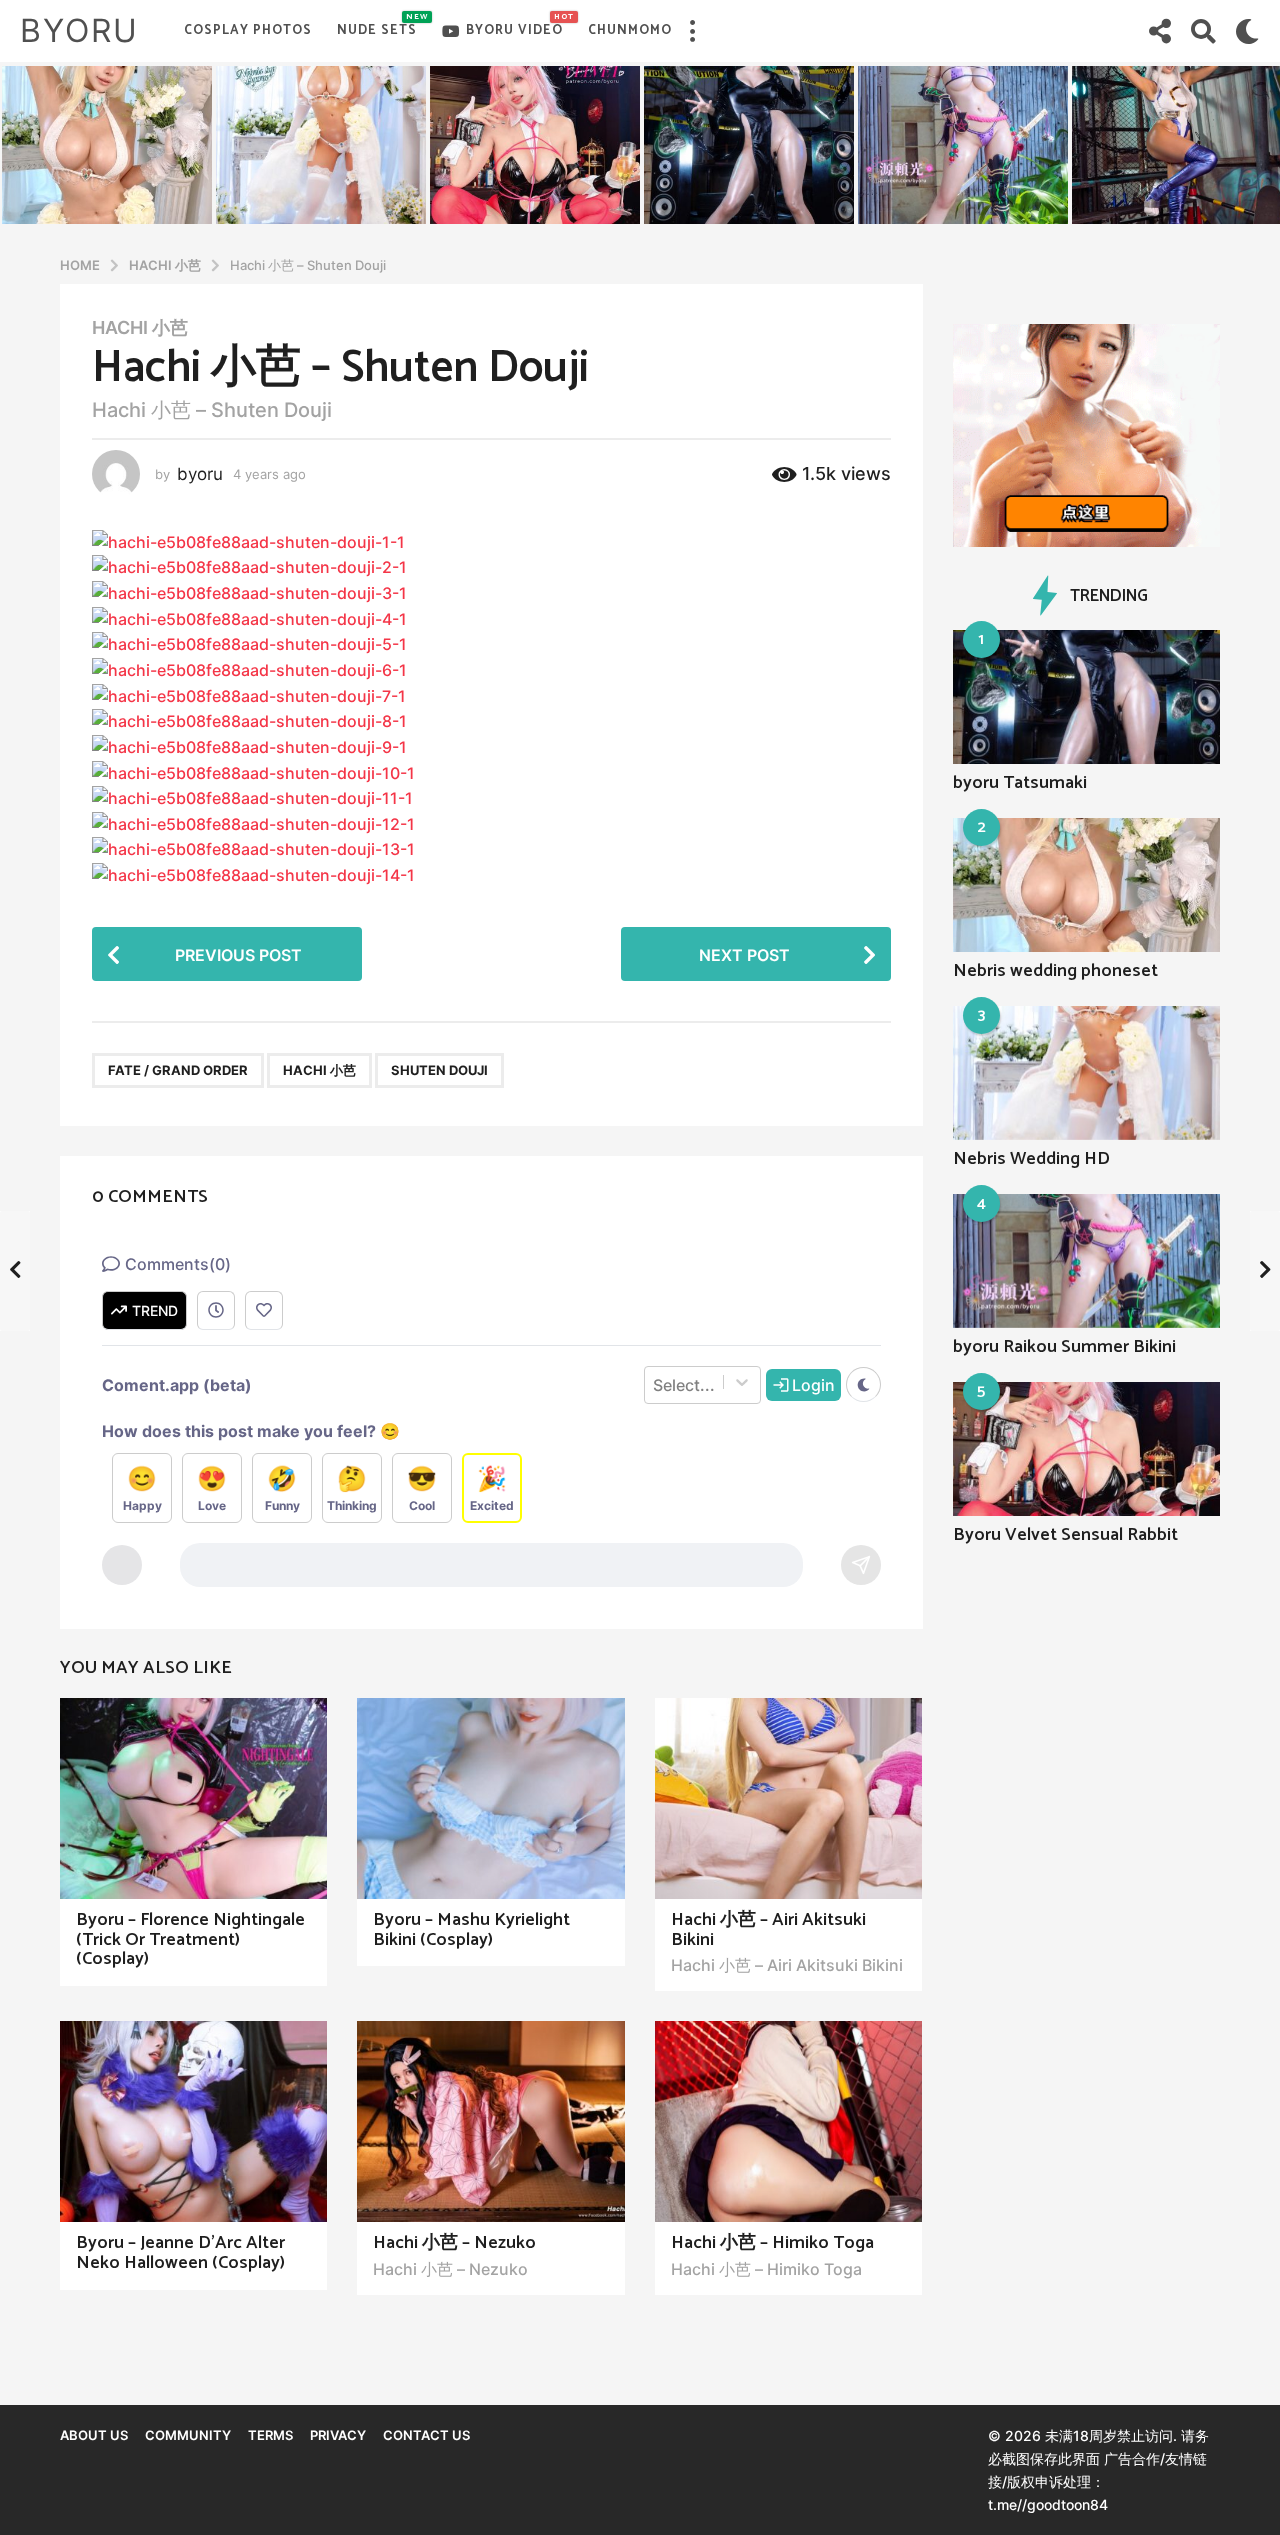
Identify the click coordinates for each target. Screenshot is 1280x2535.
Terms (270, 2435)
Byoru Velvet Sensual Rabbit (1065, 1535)
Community (188, 2435)
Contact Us (426, 2435)
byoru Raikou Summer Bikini (1064, 1347)
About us (94, 2435)
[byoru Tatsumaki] (1087, 697)
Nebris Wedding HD (1031, 1159)
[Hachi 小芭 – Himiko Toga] (788, 2121)
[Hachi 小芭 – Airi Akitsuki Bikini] (788, 1798)
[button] (692, 31)
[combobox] (655, 1396)
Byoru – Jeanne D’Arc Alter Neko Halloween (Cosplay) (180, 2253)
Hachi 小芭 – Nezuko (454, 2243)
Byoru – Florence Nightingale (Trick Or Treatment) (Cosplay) (190, 1940)
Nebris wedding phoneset (1055, 971)
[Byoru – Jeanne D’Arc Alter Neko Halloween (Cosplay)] (193, 2121)
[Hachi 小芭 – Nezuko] (490, 2121)
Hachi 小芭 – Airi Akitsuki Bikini (768, 1930)
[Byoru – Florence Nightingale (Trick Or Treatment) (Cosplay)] (193, 1798)
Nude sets (377, 26)
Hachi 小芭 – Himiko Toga (772, 2243)
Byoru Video (514, 26)
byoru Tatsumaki (1020, 783)
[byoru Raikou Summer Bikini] (1087, 1261)
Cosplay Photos (248, 30)
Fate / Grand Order (178, 1070)
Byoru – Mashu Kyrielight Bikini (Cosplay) (471, 1930)
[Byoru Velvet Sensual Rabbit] (1087, 1449)
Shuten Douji (439, 1070)
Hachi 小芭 (140, 328)
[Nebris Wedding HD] (1087, 1073)
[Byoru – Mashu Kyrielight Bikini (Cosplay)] (490, 1798)
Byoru (79, 30)
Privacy (338, 2435)
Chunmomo (630, 30)
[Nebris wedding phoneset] (1087, 885)
